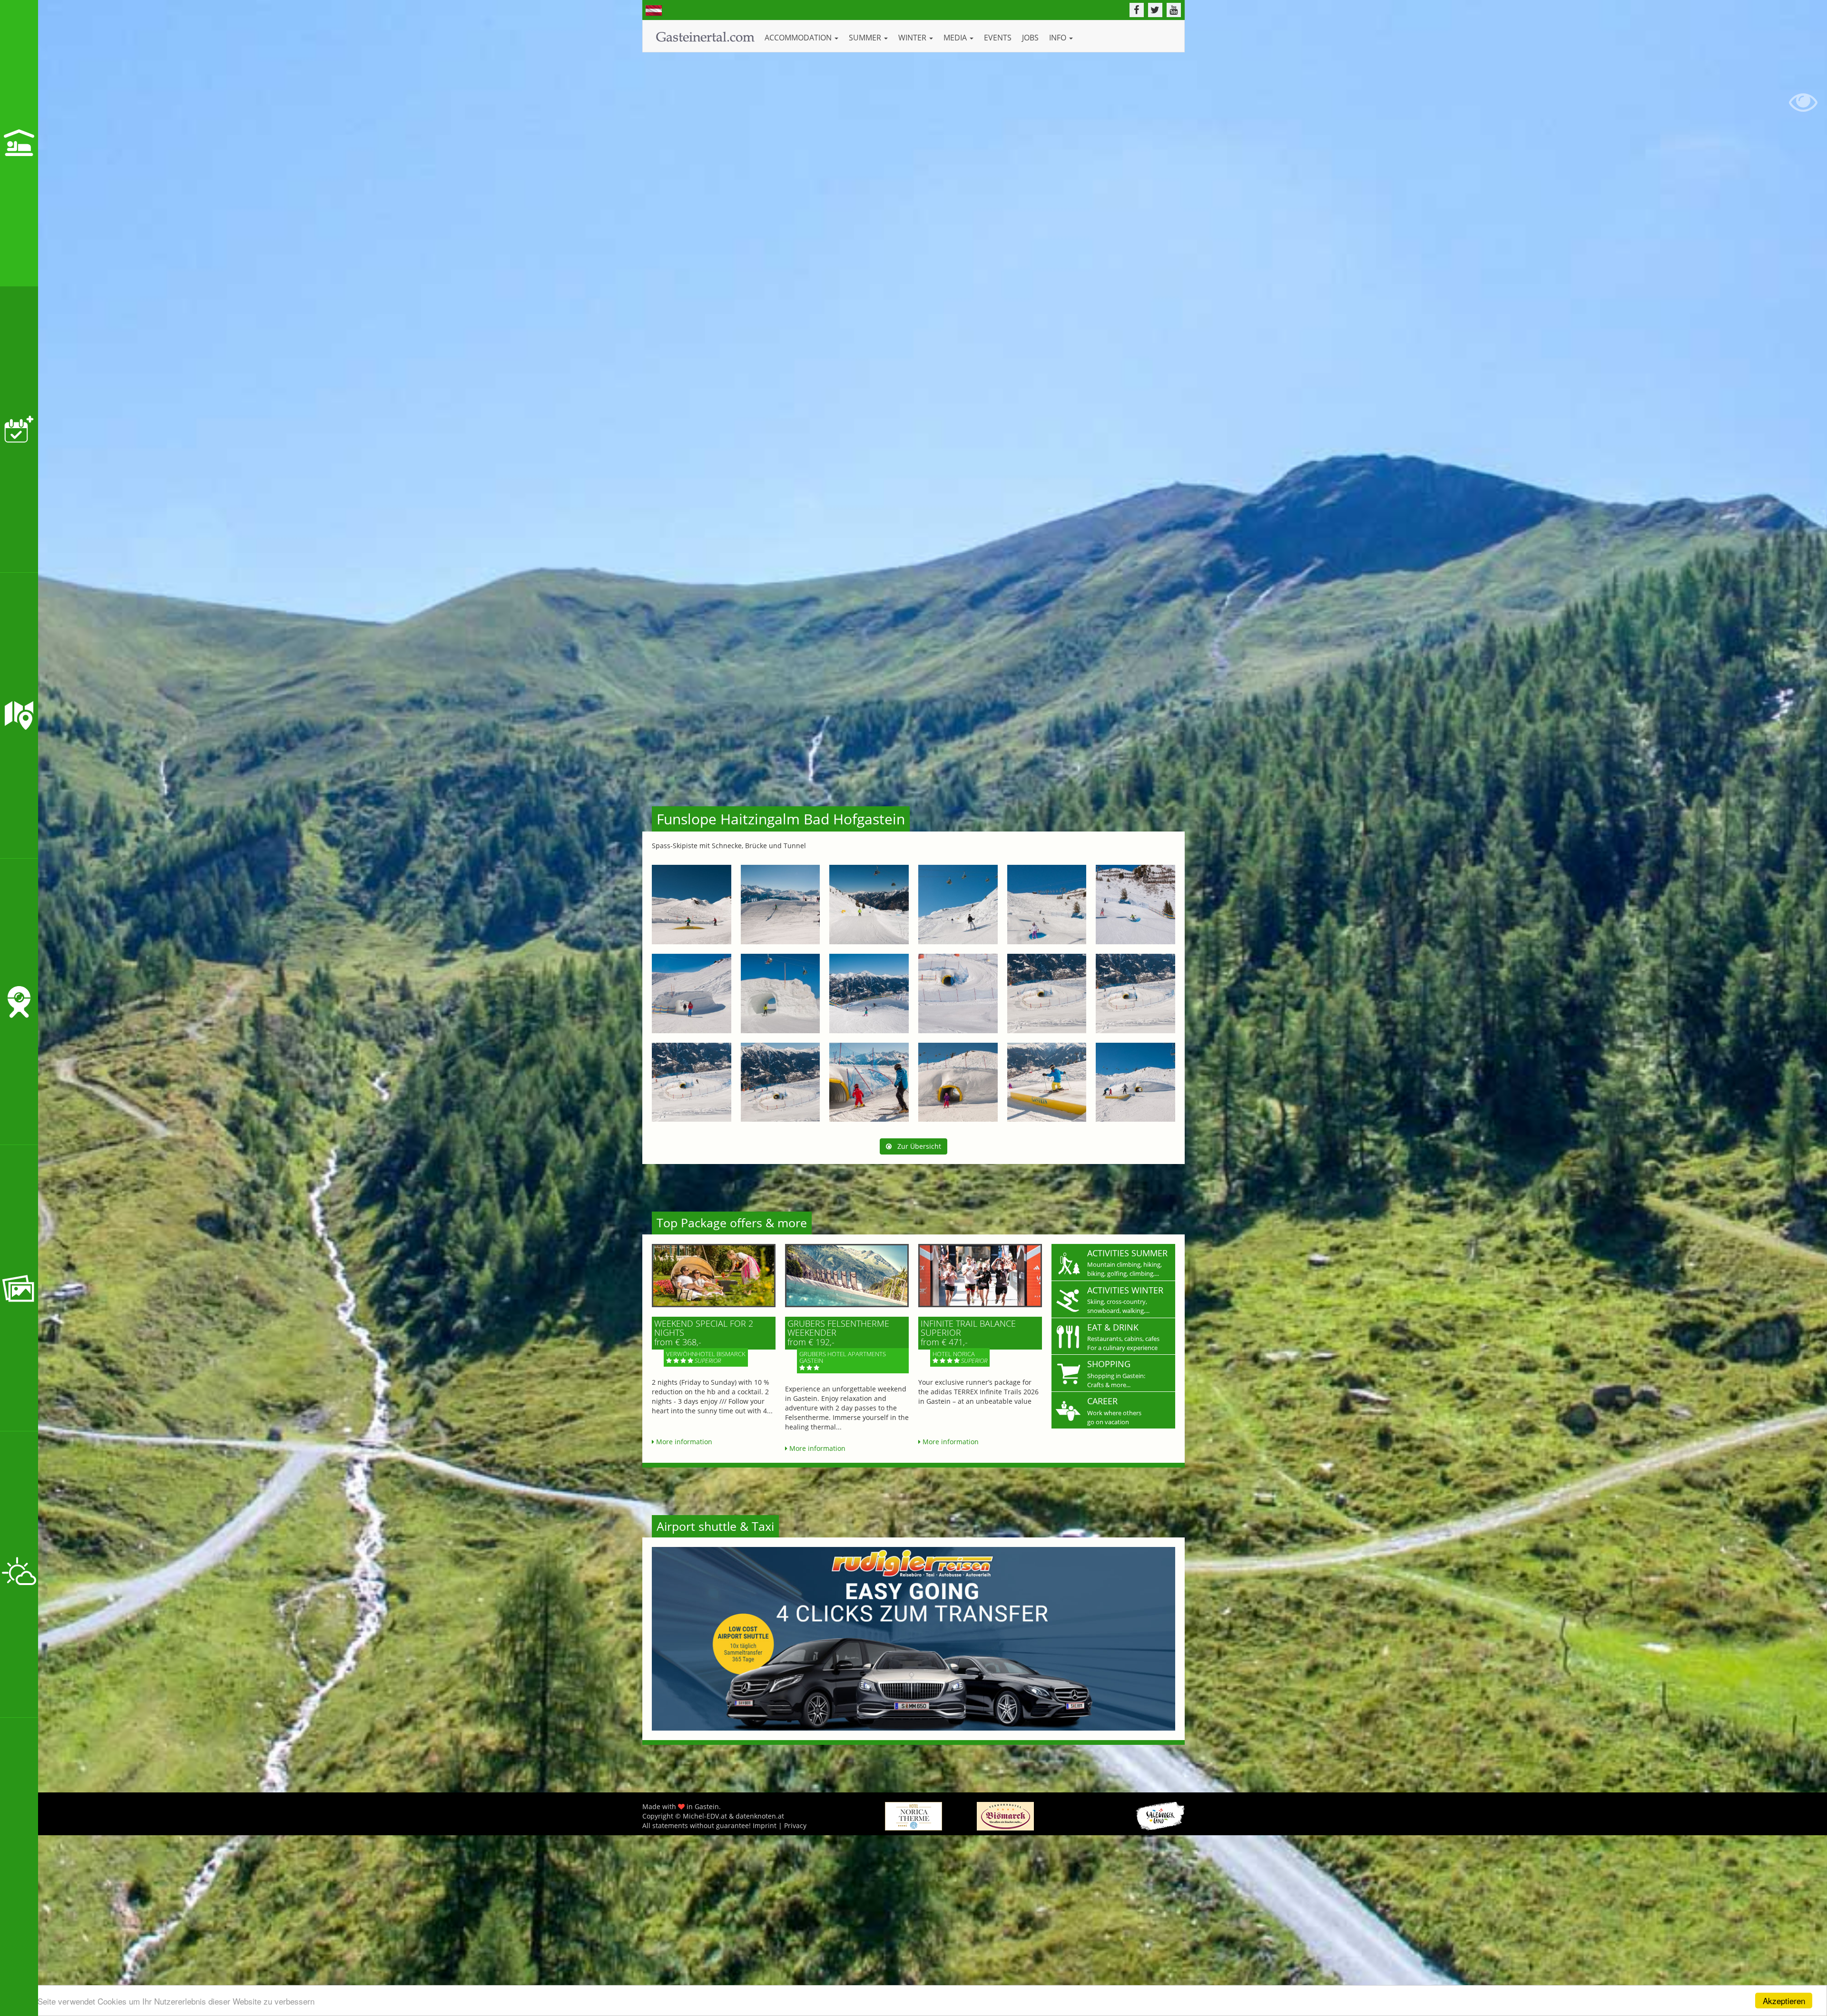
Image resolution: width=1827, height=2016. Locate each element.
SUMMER (866, 38)
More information (683, 1442)
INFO (1059, 38)
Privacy (795, 1825)
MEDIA (956, 38)
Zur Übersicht (916, 1146)
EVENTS (998, 38)
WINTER (913, 38)
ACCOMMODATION (799, 38)
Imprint (765, 1825)
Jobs (1030, 38)
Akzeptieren (1784, 2001)
